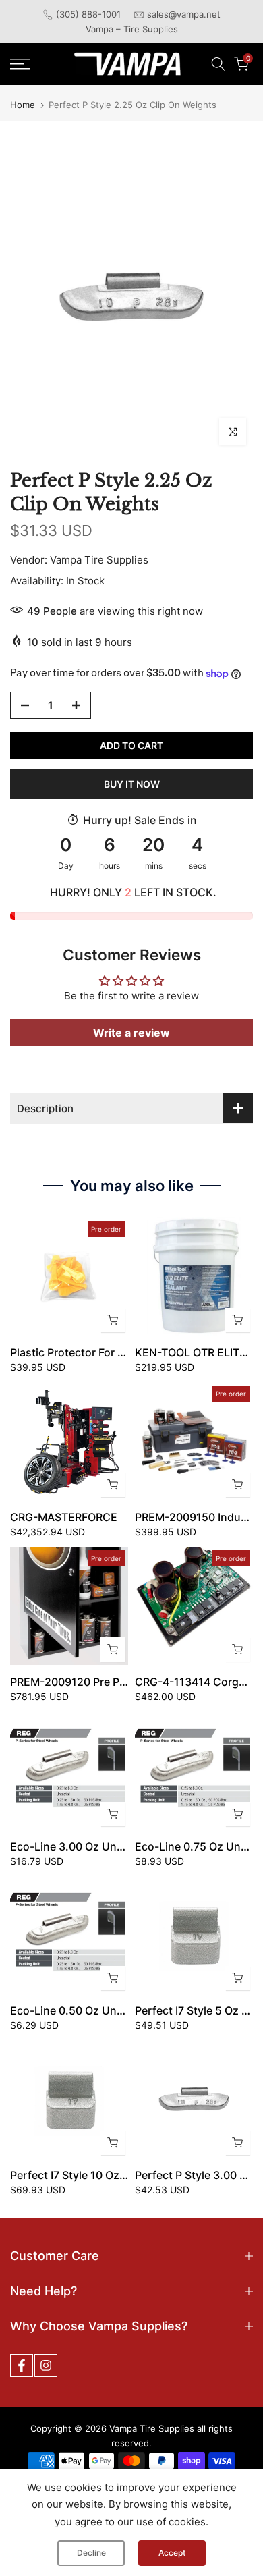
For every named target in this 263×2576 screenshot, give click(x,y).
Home (23, 105)
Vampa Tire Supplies (99, 560)
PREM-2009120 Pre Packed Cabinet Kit (111, 1682)
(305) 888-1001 (88, 14)
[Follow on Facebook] (22, 2365)
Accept (172, 2553)
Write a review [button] (131, 1033)
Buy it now (132, 784)
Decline (91, 2553)
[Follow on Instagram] (46, 2365)
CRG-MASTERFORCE (64, 1517)
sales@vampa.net (184, 14)
